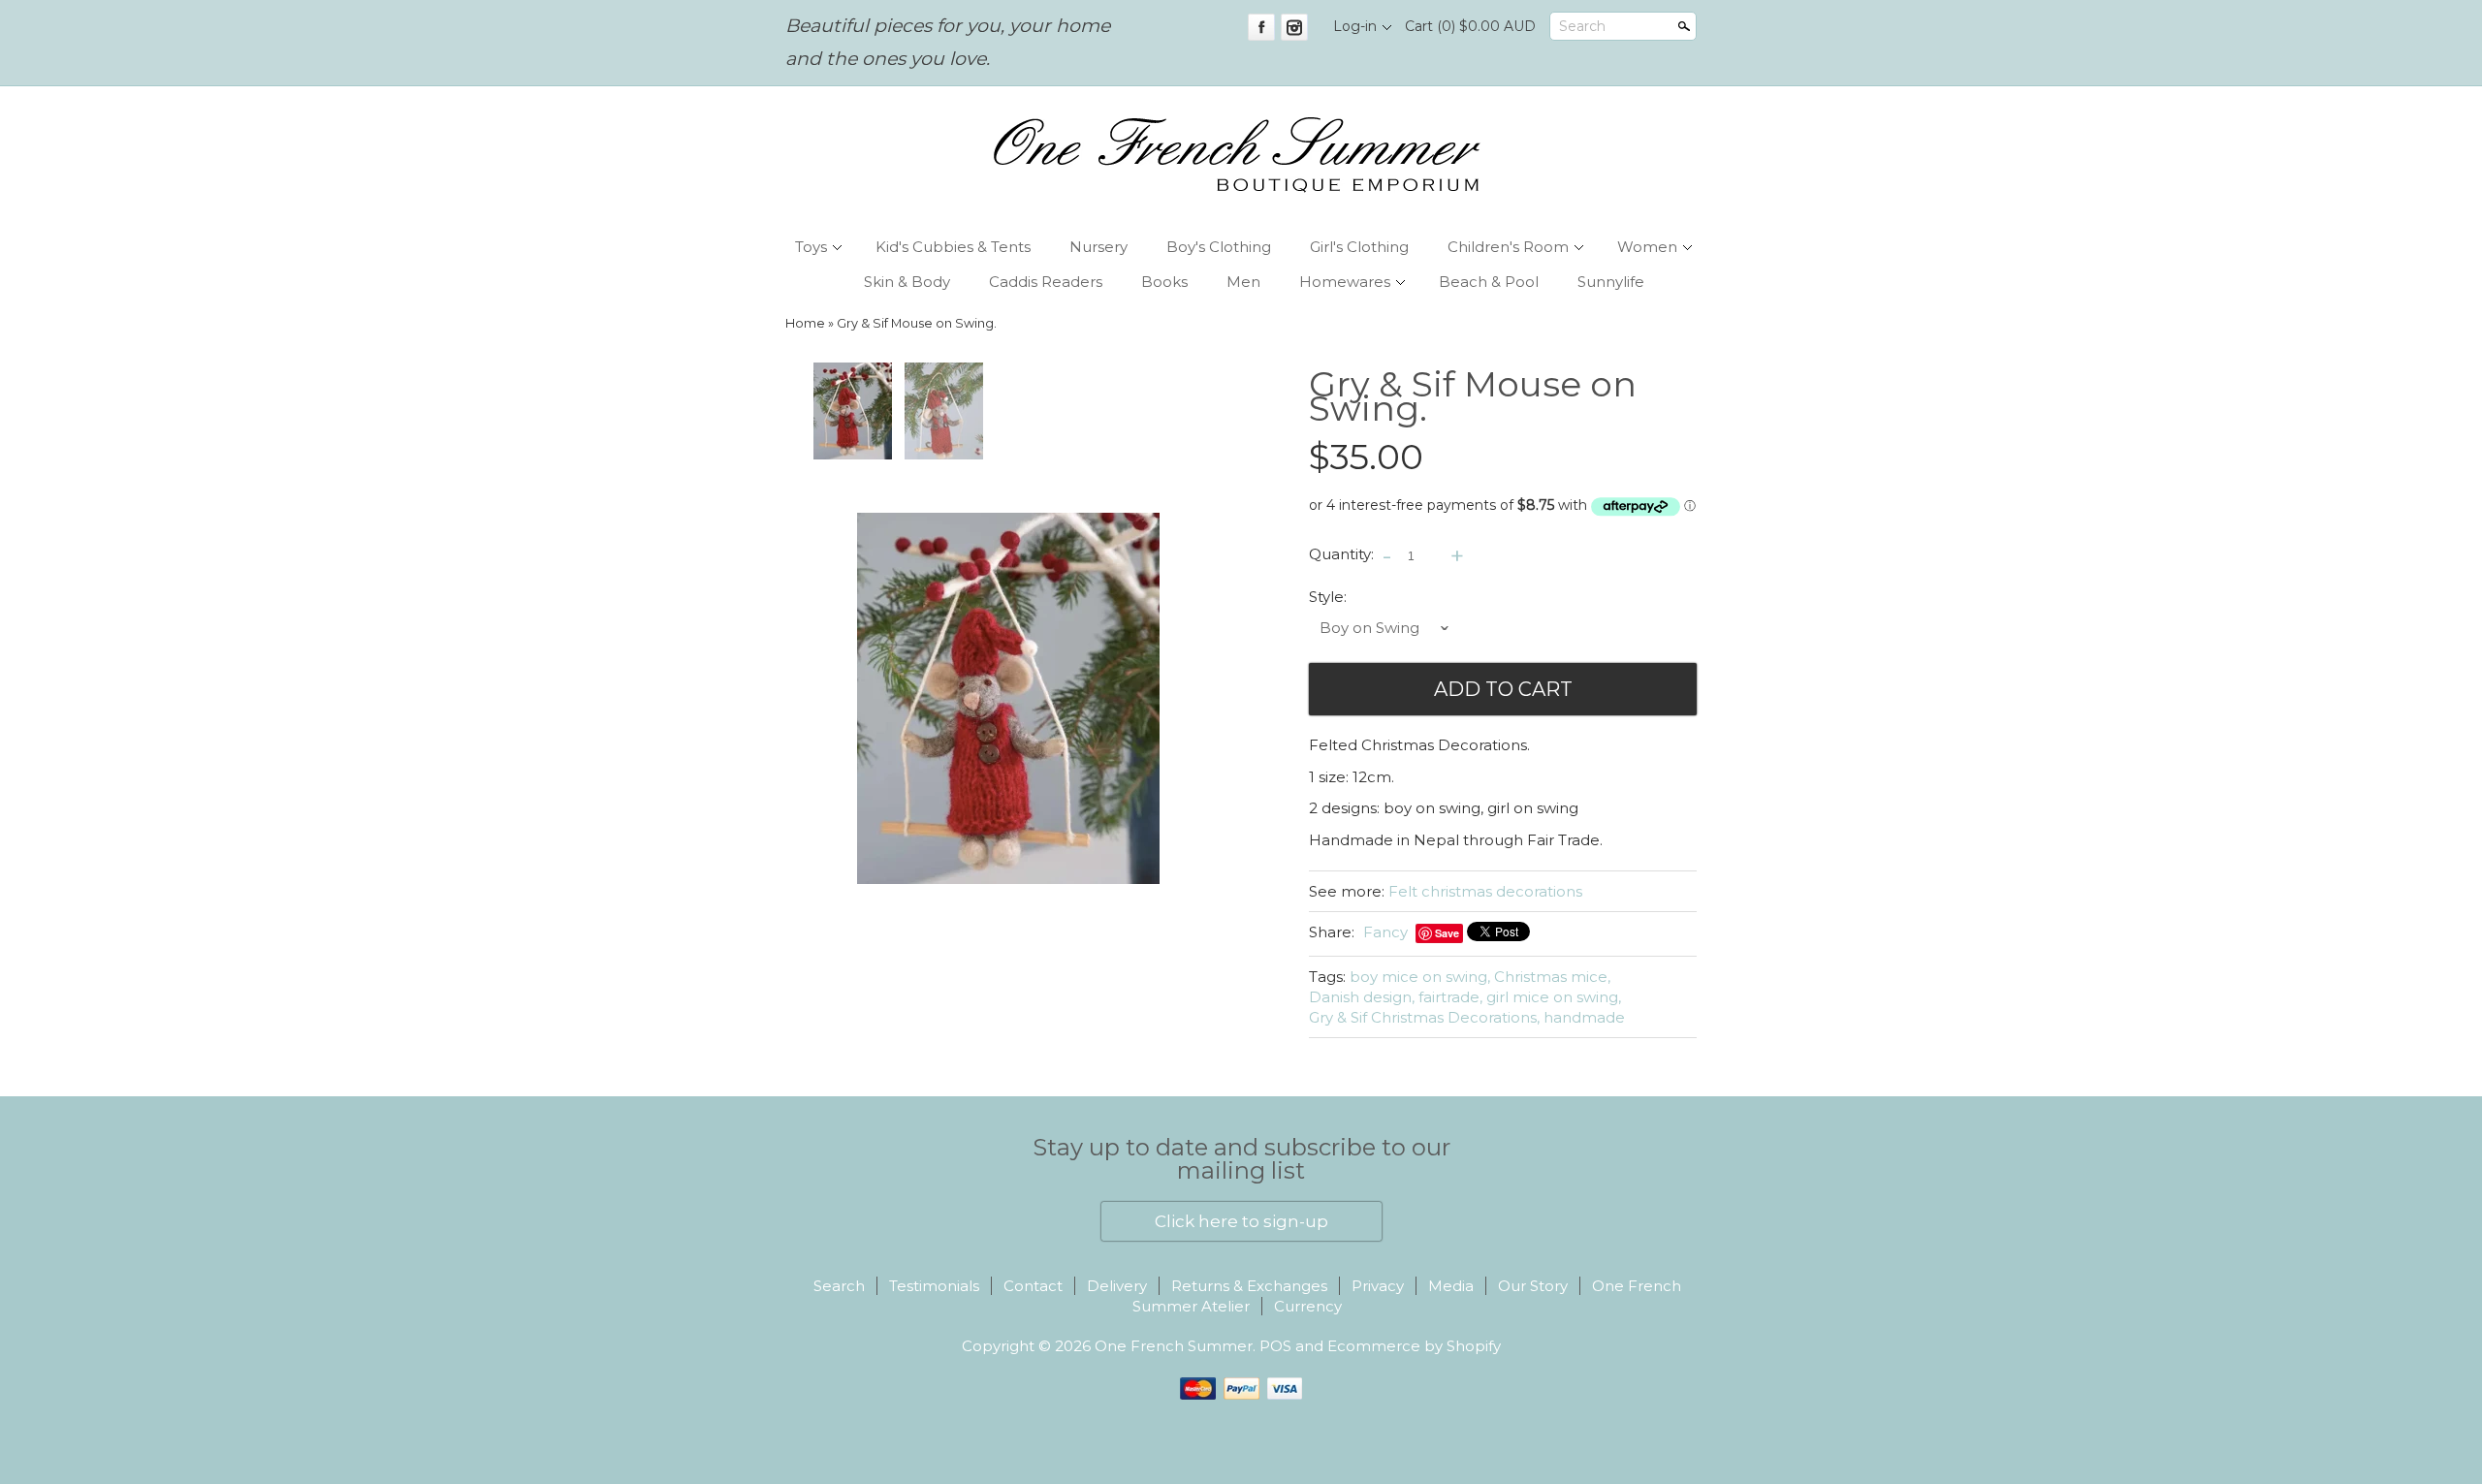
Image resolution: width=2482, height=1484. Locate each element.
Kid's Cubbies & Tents (953, 247)
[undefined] (1008, 698)
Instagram (1294, 27)
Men (1243, 282)
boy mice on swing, (1420, 977)
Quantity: (1341, 555)
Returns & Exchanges (1249, 1286)
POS (1275, 1346)
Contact (1033, 1286)
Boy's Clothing (1219, 247)
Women (1647, 247)
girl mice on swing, (1554, 997)
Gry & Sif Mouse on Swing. (917, 323)
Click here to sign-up (1241, 1221)
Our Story (1533, 1286)
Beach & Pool (1489, 282)
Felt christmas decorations (1485, 891)
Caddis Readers (1046, 282)
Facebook (1261, 27)
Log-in (1355, 26)
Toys (811, 247)
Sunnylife (1611, 282)
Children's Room (1508, 247)
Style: (1328, 597)
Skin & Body (907, 282)
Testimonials (934, 1286)
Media (1451, 1286)
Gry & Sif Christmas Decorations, (1424, 1017)
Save (1447, 933)
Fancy (1385, 932)
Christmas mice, (1552, 977)
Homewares (1345, 282)
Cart (1470, 26)
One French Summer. (1177, 1346)
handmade (1584, 1017)
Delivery (1117, 1286)
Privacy (1378, 1286)
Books (1164, 282)
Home (805, 323)
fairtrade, (1450, 997)
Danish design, (1362, 997)
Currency (1308, 1306)
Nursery (1098, 247)
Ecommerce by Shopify (1414, 1346)
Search (1582, 26)
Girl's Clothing (1359, 247)
